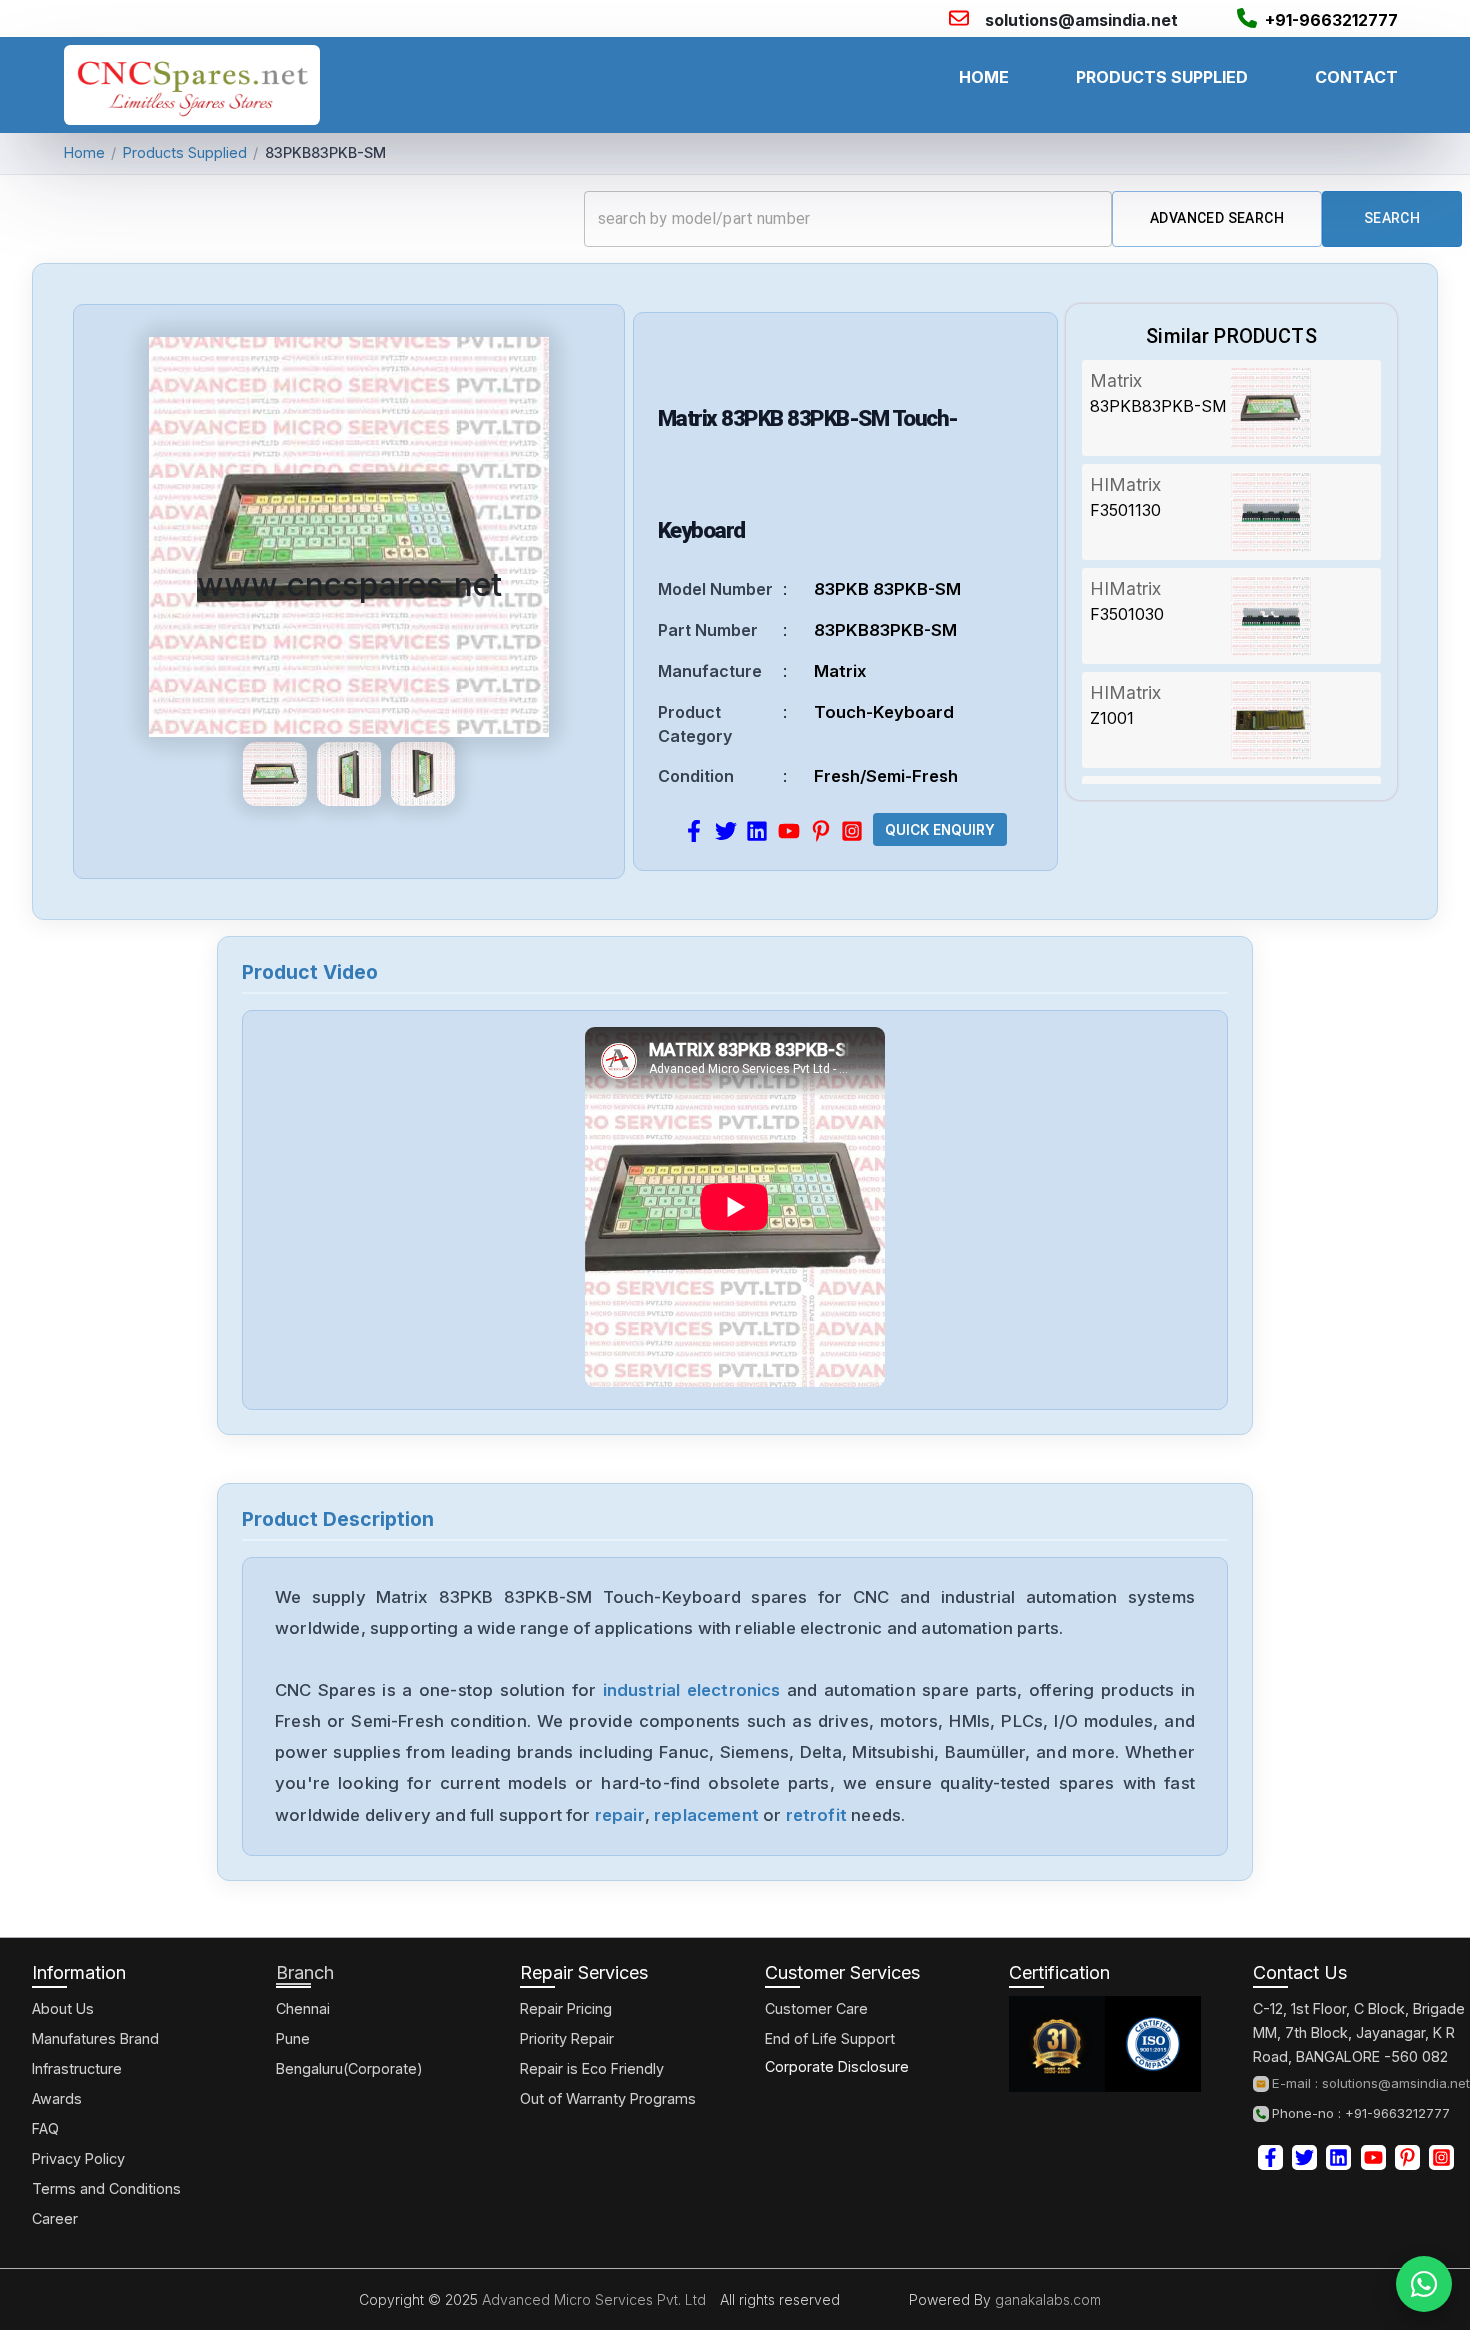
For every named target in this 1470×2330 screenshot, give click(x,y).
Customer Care (816, 2008)
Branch (305, 1972)
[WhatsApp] (1424, 2284)
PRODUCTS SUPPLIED (1162, 77)
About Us (63, 2008)
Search (1392, 218)
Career (55, 2218)
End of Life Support (830, 2038)
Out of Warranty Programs (608, 2098)
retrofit (816, 1815)
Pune (293, 2038)
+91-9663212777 (1331, 20)
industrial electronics (692, 1690)
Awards (57, 2098)
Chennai (303, 2008)
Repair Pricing (566, 2008)
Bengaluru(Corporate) (349, 2068)
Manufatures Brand (95, 2038)
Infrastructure (77, 2068)
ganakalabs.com (1046, 2299)
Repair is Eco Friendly (592, 2068)
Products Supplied (185, 152)
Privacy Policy (78, 2158)
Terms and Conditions (106, 2188)
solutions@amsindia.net (1081, 20)
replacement (706, 1815)
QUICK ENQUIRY (940, 830)
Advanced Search (1217, 218)
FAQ (45, 2128)
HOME (984, 77)
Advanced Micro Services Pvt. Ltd (592, 2299)
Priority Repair (567, 2038)
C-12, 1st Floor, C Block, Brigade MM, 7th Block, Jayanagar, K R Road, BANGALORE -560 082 (1359, 2032)
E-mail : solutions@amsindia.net (1371, 2083)
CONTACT (1356, 77)
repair (620, 1815)
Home (84, 152)
